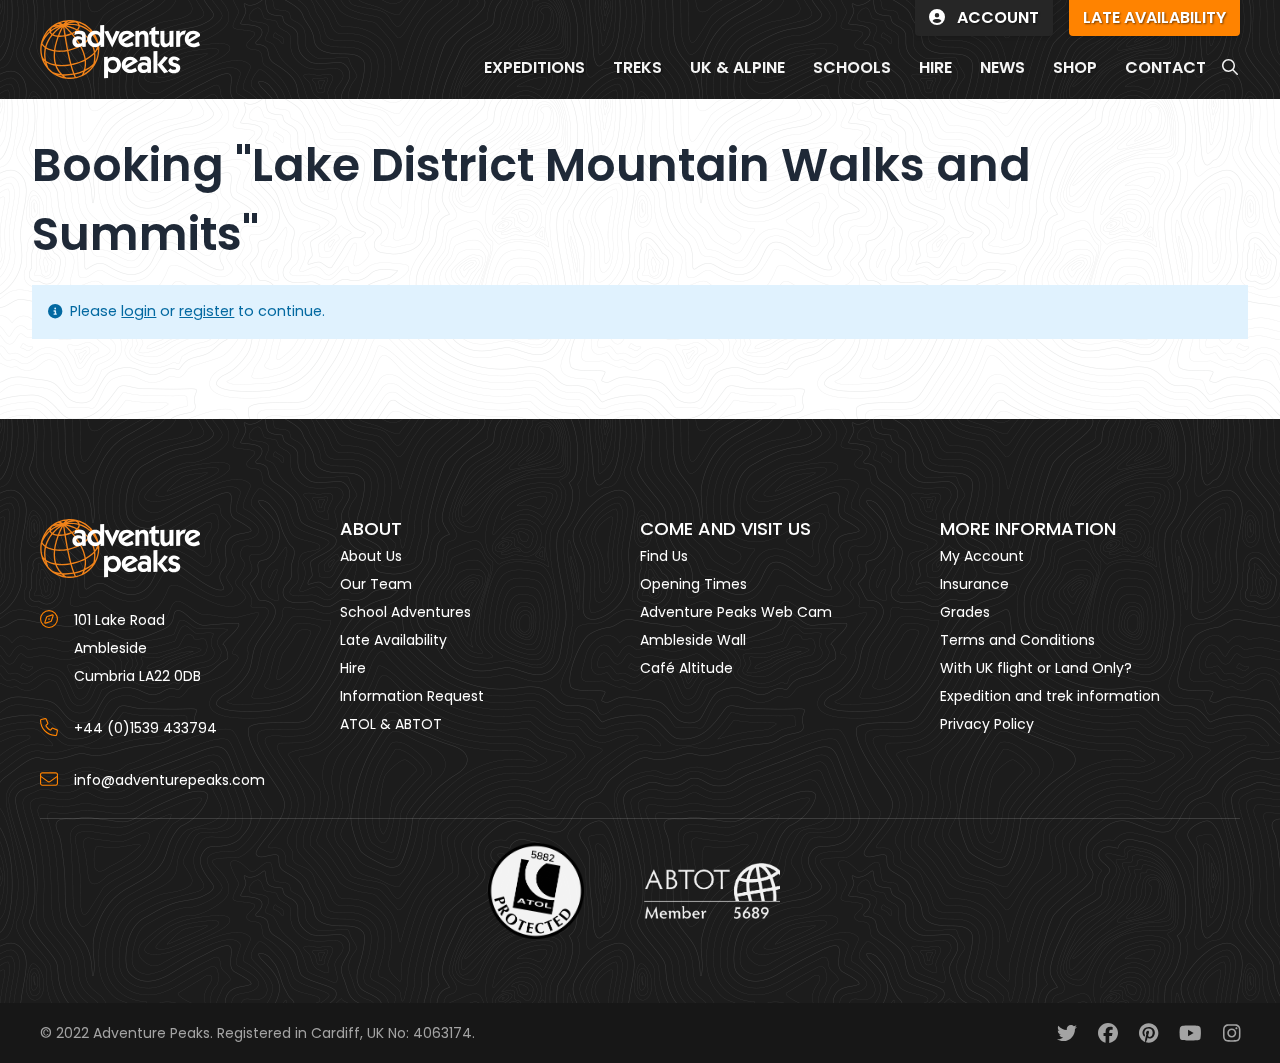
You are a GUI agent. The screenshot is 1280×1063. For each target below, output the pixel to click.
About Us (371, 556)
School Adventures (405, 612)
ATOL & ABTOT (391, 724)
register (206, 311)
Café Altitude (686, 668)
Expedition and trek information (1050, 696)
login (138, 311)
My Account (982, 556)
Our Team (376, 584)
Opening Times (693, 584)
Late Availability (393, 640)
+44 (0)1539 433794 (145, 728)
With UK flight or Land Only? (1036, 668)
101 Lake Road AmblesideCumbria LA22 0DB (137, 648)
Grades (965, 612)
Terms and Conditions (1017, 640)
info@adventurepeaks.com (169, 780)
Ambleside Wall (693, 640)
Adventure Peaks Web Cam (736, 612)
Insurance (974, 584)
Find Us (664, 556)
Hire (353, 668)
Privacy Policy (987, 724)
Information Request (412, 696)
